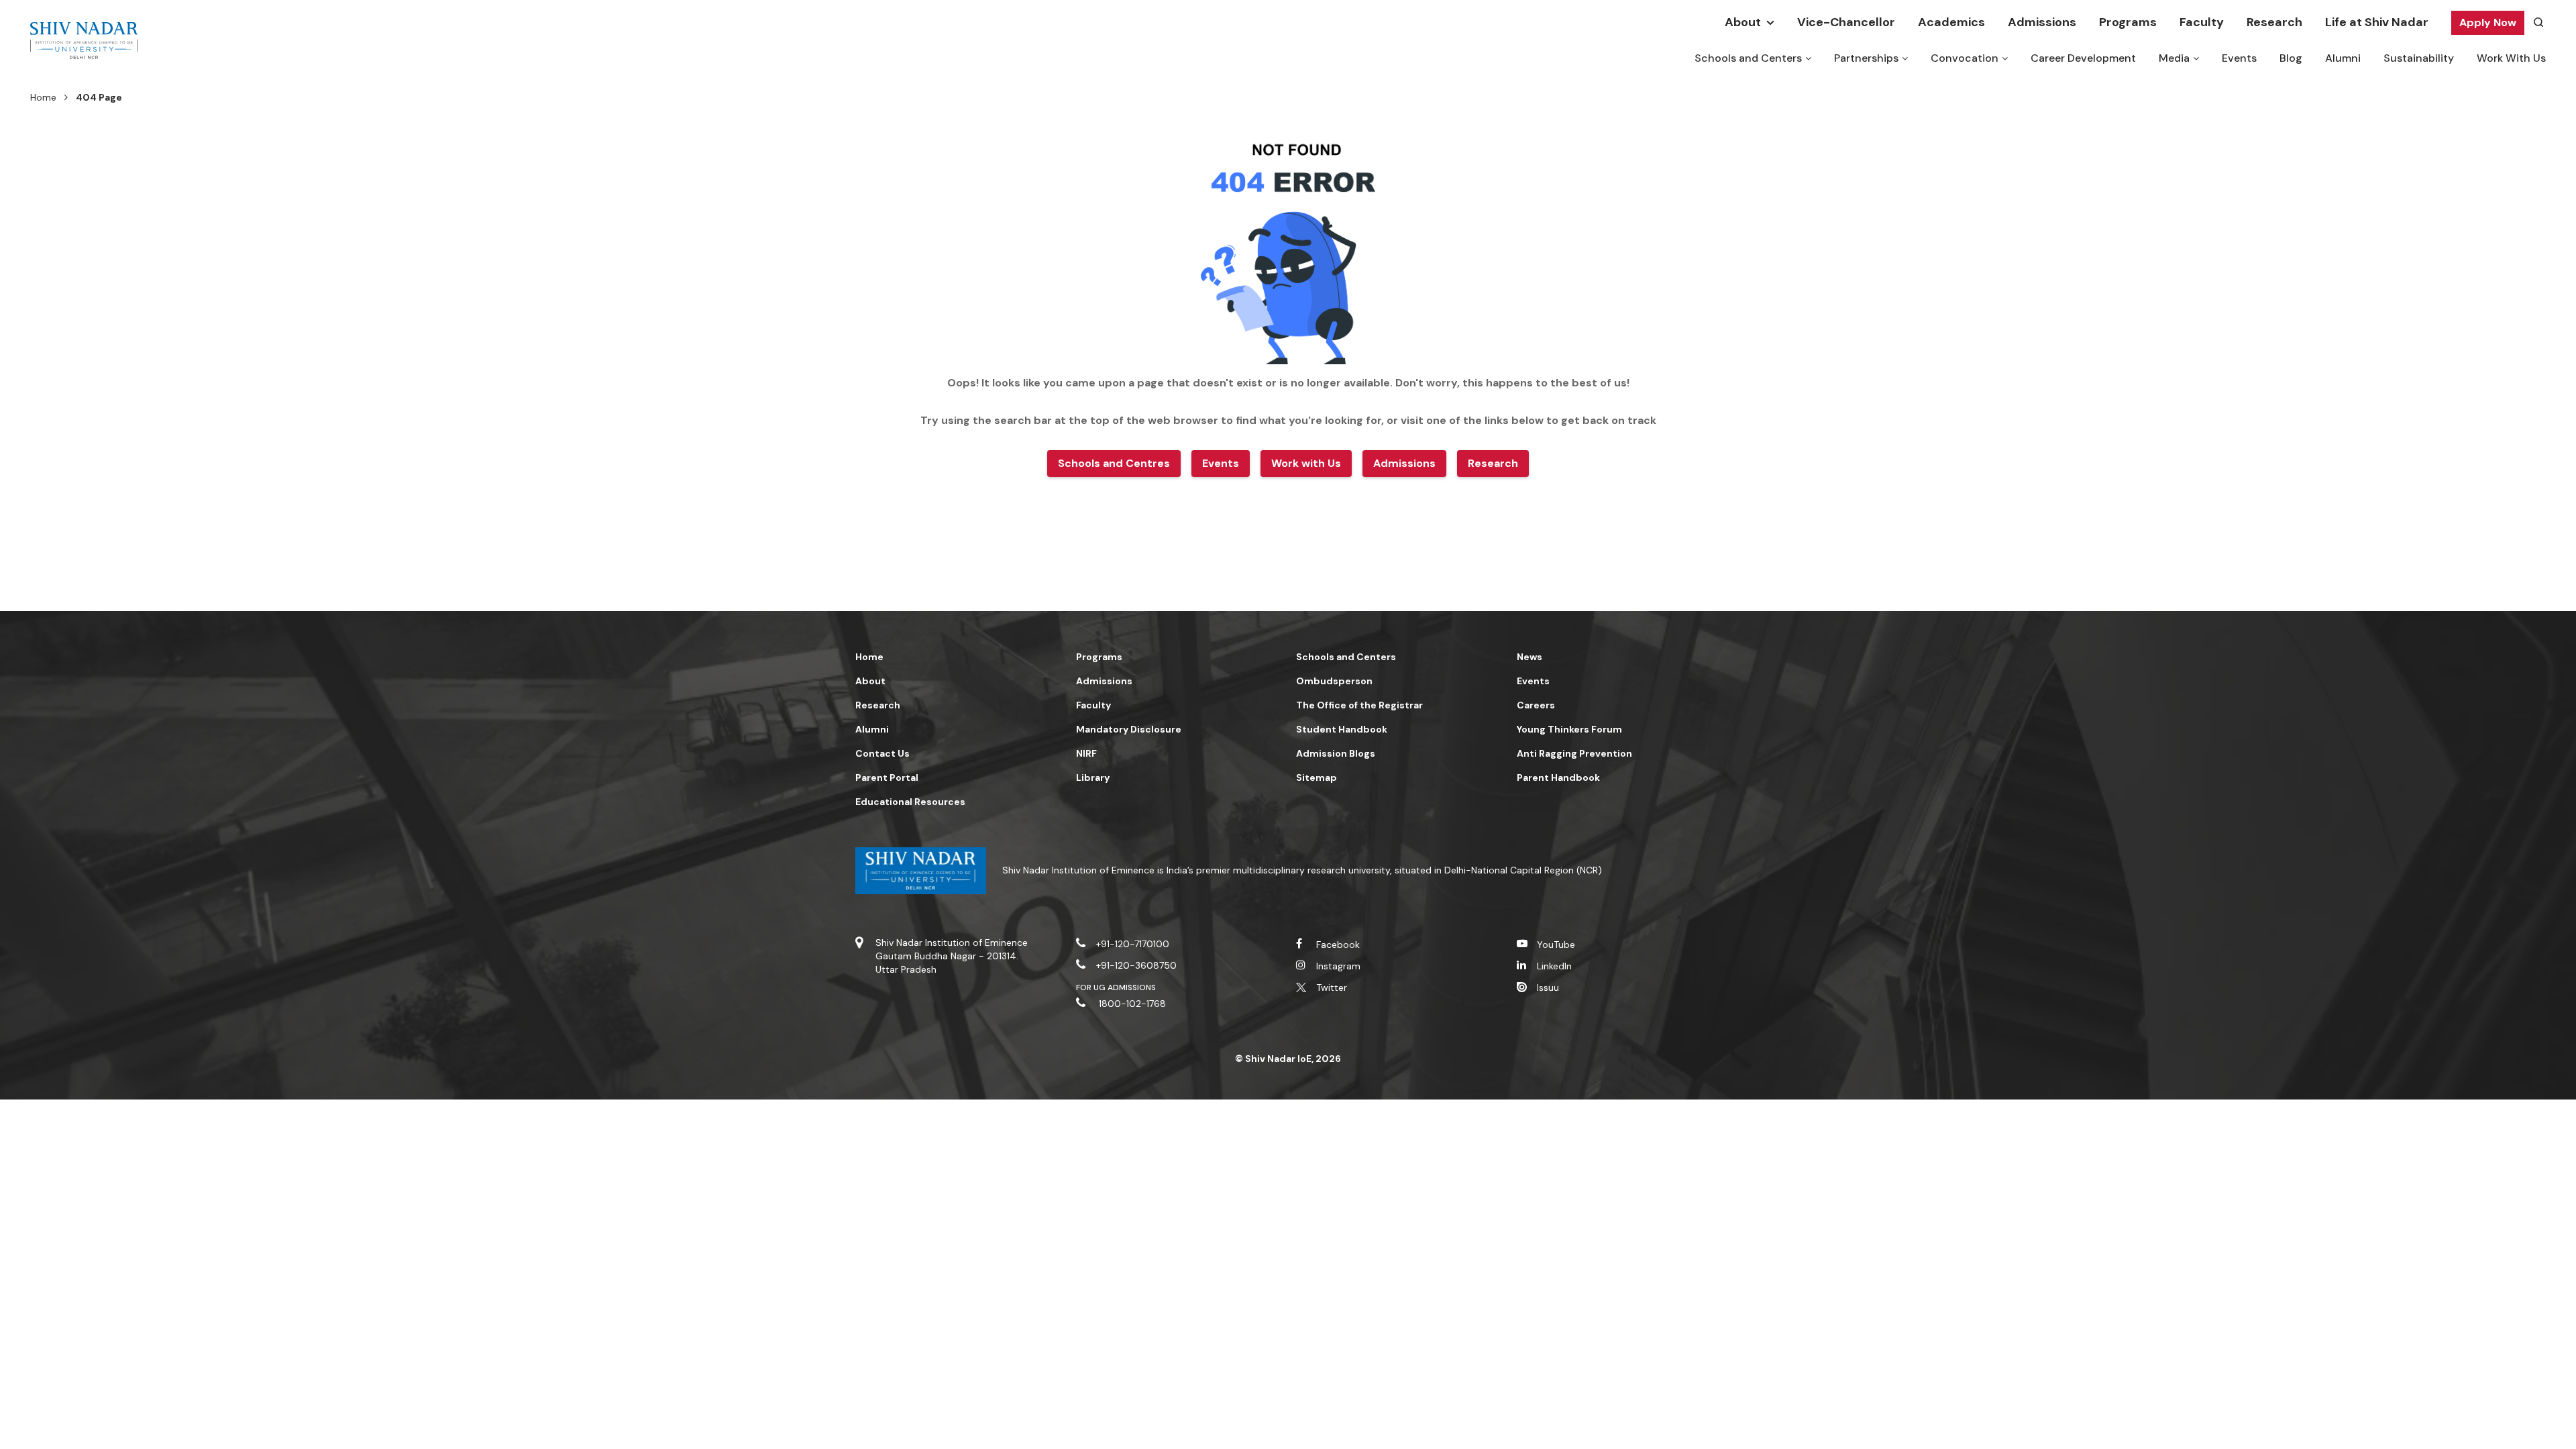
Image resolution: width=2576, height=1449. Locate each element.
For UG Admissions (1116, 987)
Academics (1951, 22)
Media (2174, 58)
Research (2274, 22)
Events (2239, 58)
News (1529, 657)
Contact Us (882, 753)
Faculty (2202, 22)
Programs (2128, 22)
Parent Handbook (1558, 777)
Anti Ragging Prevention (1574, 753)
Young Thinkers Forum (1569, 729)
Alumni (2343, 58)
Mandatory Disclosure (1129, 729)
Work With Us (2511, 58)
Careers (1536, 705)
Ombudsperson (1334, 681)
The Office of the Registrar (1359, 705)
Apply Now (2488, 22)
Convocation (1965, 58)
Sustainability (2419, 58)
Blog (2291, 58)
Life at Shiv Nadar (2377, 22)
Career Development (2083, 58)
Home (43, 97)
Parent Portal (887, 777)
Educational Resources (910, 802)
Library (1093, 777)
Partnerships (1866, 58)
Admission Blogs (1336, 753)
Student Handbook (1342, 729)
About (1743, 22)
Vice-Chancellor (1846, 22)
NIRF (1086, 753)
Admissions (2042, 22)
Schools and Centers (1748, 58)
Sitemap (1317, 777)
